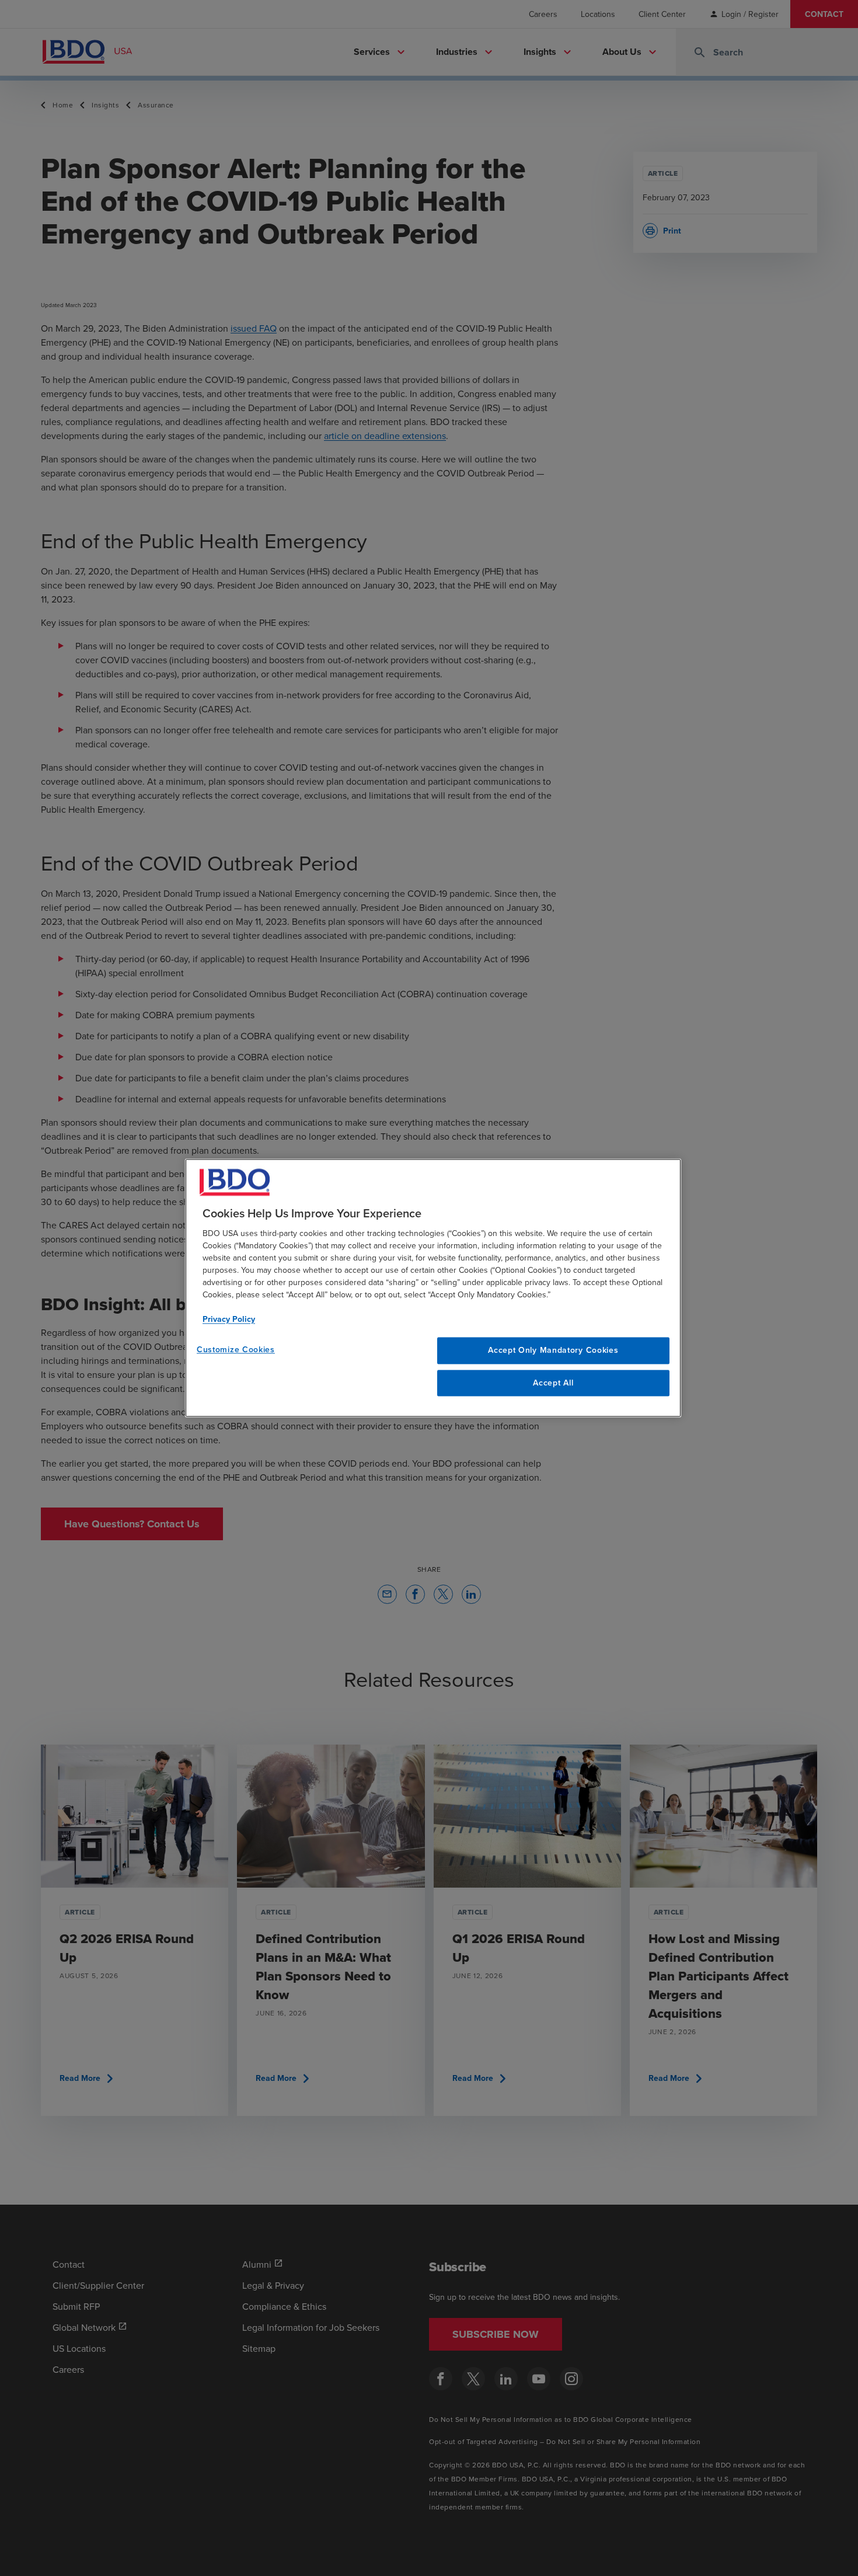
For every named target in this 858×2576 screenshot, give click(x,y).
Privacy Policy (229, 1319)
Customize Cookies (236, 1349)
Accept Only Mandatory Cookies (553, 1350)
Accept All (553, 1383)
